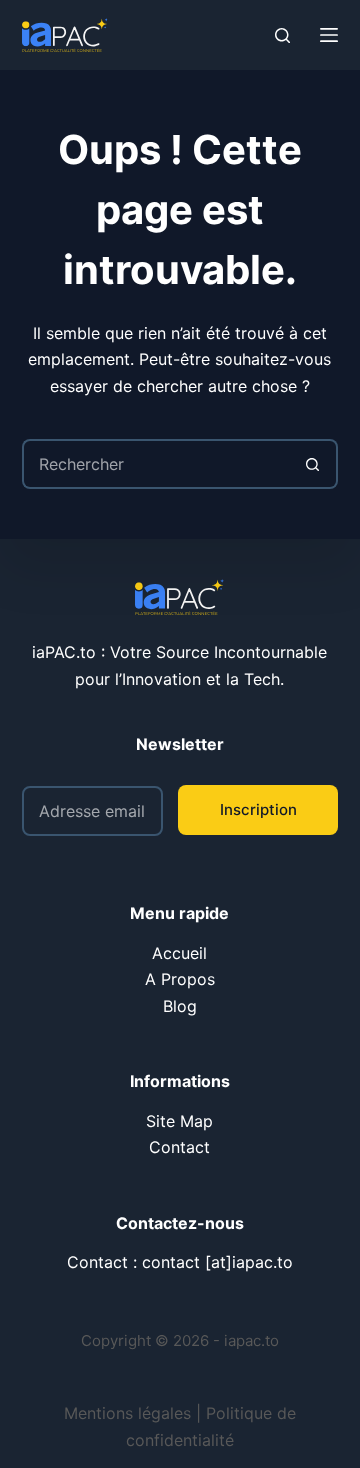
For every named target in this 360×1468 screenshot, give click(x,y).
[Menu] (329, 35)
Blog (180, 1006)
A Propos (180, 979)
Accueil (179, 953)
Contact (179, 1147)
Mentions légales (127, 1413)
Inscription (258, 809)
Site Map (179, 1121)
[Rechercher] (282, 35)
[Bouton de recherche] (313, 464)
